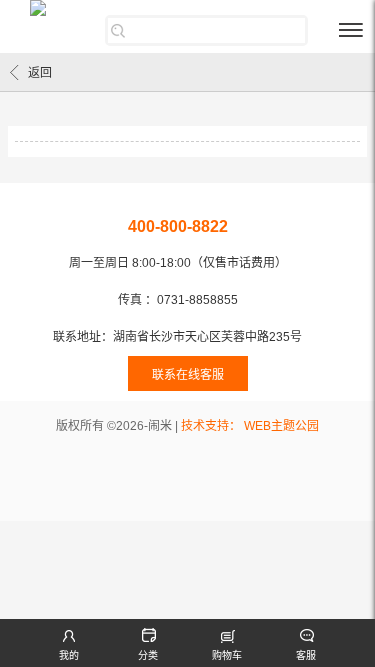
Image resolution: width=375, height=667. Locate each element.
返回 (40, 73)
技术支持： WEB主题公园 (250, 426)
